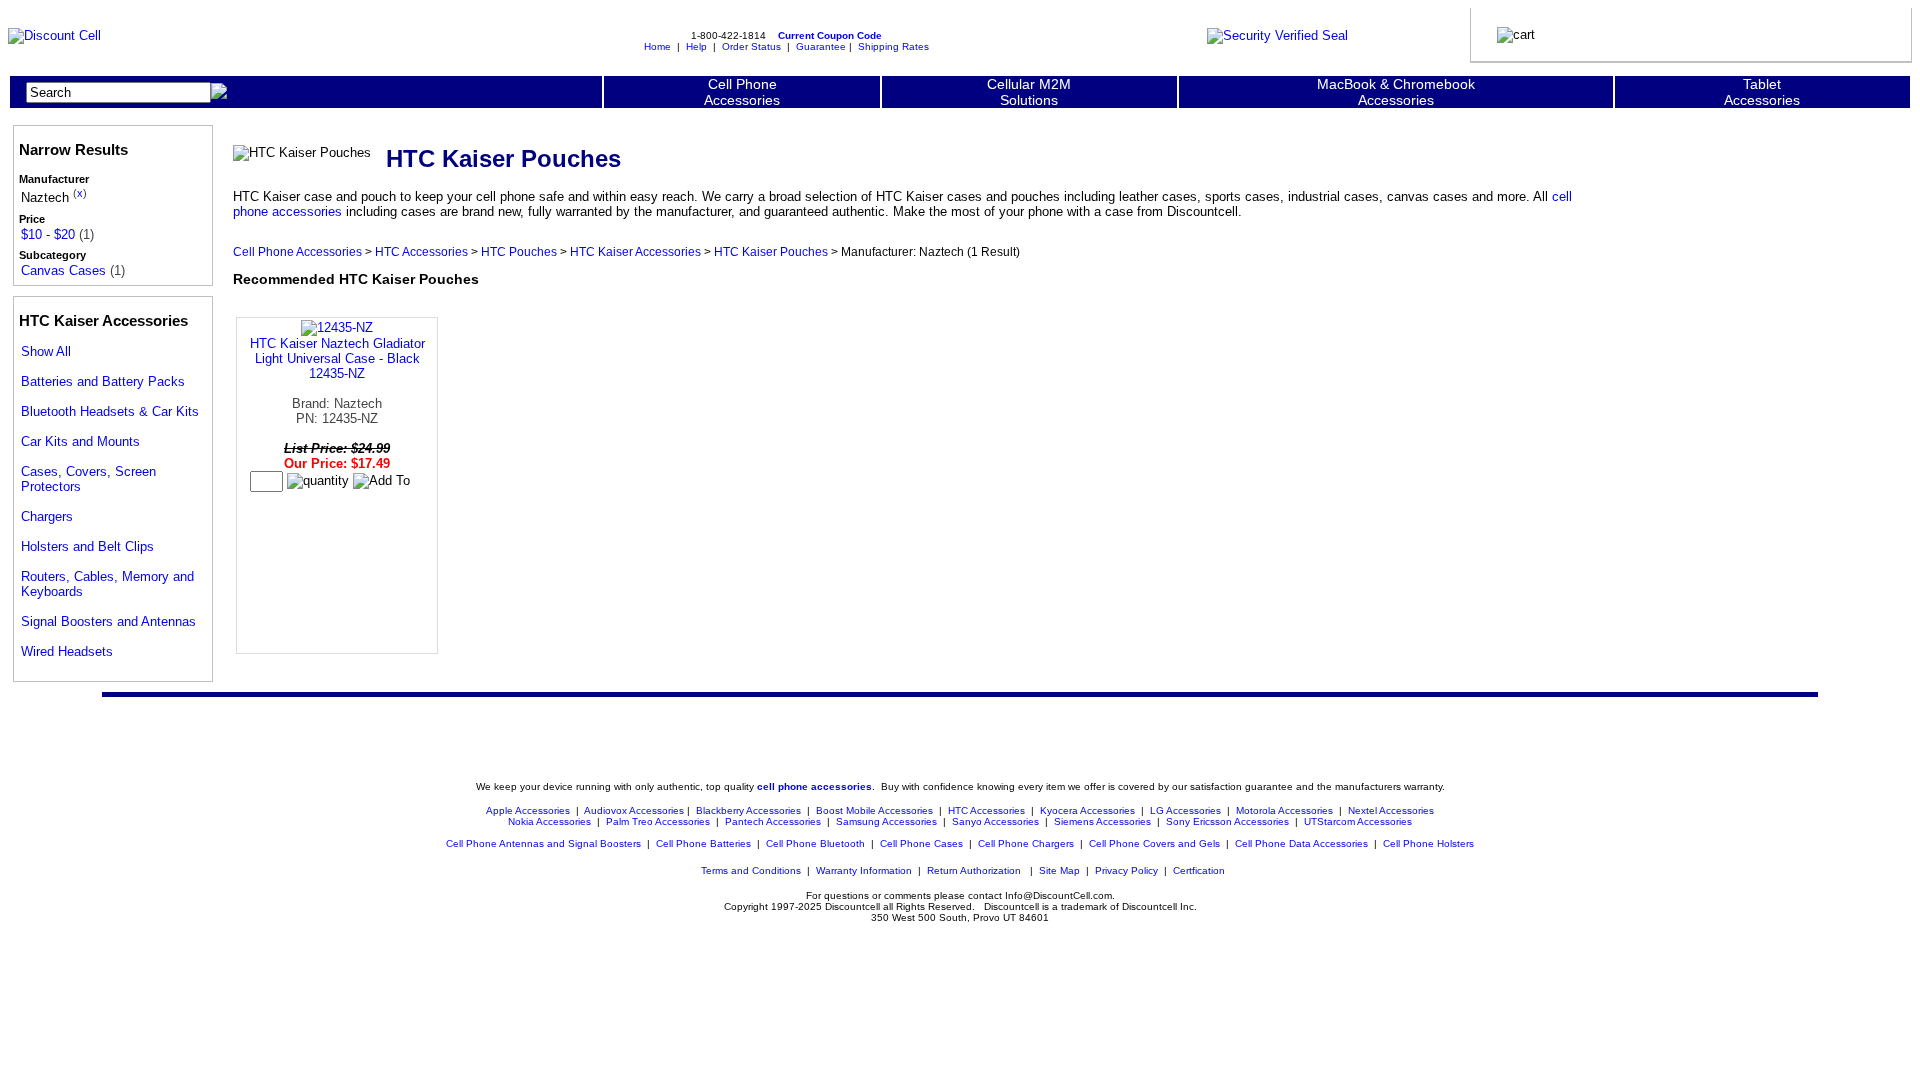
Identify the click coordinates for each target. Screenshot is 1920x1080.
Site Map (1059, 870)
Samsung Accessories (886, 821)
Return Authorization (974, 870)
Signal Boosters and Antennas (108, 621)
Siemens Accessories (1102, 821)
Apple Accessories (529, 810)
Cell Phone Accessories (297, 251)
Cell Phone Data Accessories (1301, 843)
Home (657, 46)
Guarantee (821, 46)
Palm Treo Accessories (658, 821)
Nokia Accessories (549, 821)
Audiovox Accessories (634, 810)
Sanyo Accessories (995, 821)
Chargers (47, 516)
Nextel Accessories (1391, 810)
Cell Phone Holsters (1428, 843)
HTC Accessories (421, 251)
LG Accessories (1185, 810)
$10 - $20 (48, 234)
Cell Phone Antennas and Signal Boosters (543, 843)
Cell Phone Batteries (703, 843)
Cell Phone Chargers (1026, 843)
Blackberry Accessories (748, 810)
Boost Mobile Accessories (874, 810)
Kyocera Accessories (1087, 810)
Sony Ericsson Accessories (1227, 821)
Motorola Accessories (1284, 810)
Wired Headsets (67, 651)
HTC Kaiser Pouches (771, 251)
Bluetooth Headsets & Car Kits (110, 411)
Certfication (1199, 870)
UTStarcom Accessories (1358, 821)
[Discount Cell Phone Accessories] (54, 35)
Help (696, 46)
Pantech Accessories (773, 821)
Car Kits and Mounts (80, 441)
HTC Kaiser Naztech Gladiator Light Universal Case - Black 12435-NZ (337, 358)
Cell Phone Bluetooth (815, 843)
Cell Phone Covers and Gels (1154, 843)
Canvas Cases (63, 270)
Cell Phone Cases (921, 843)
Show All (46, 351)
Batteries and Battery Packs (103, 381)
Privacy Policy (1126, 870)
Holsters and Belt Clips (87, 546)
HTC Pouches (519, 251)
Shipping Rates (893, 46)
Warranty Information (864, 870)
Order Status (751, 46)
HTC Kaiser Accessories (635, 251)
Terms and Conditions (751, 870)
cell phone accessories (814, 786)
